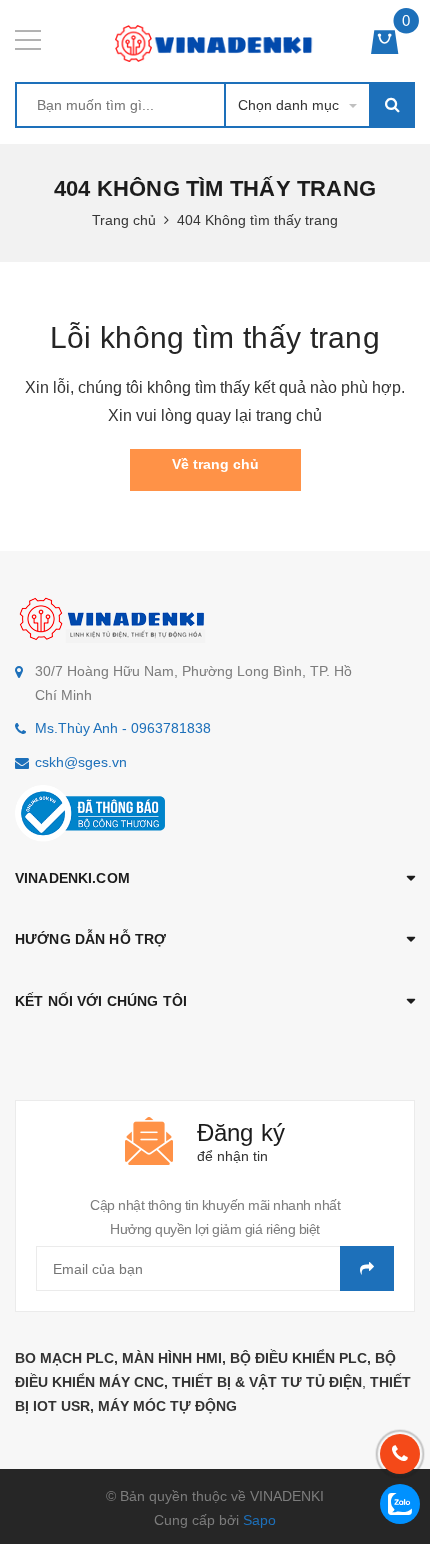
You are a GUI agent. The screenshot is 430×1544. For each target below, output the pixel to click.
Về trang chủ (215, 464)
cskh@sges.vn (81, 762)
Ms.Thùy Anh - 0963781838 (123, 728)
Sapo (259, 1520)
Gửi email (367, 1268)
